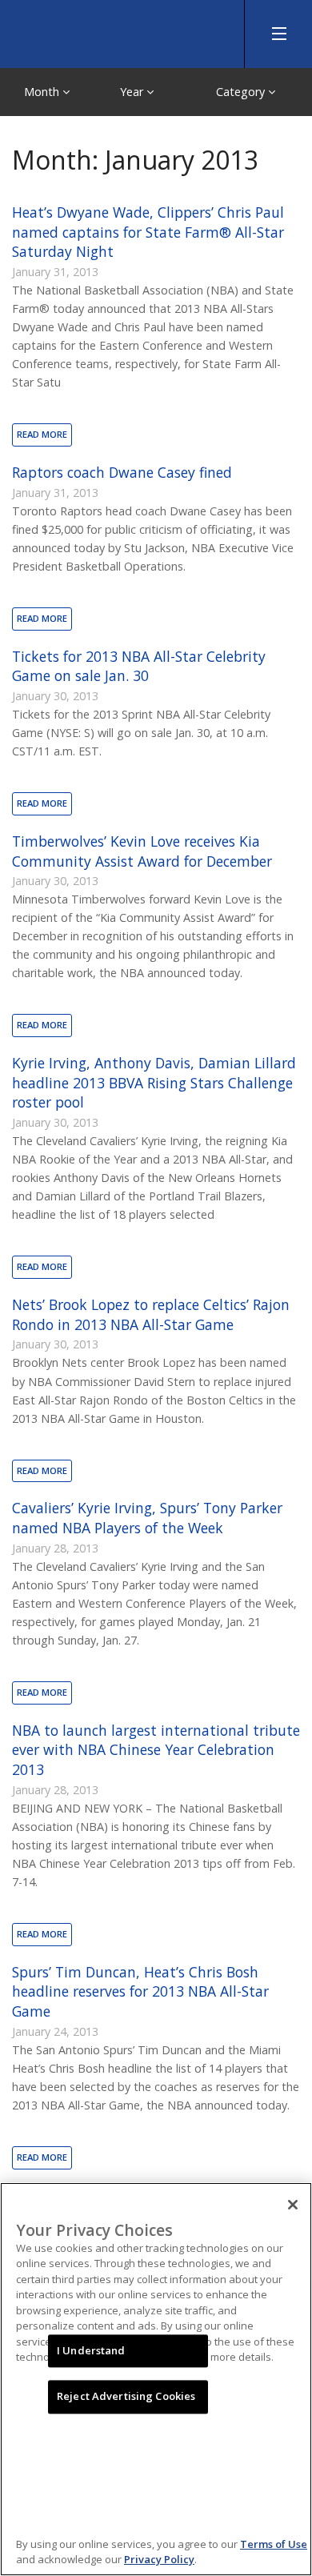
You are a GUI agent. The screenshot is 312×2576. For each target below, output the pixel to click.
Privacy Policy (159, 2559)
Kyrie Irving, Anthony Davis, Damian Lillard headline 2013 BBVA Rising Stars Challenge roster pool (154, 1082)
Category (242, 92)
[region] (156, 2379)
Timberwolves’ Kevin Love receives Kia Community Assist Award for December (142, 851)
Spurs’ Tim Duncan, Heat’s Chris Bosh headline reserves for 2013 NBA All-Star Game (140, 1991)
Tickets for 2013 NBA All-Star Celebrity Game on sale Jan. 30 (139, 666)
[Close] (293, 2205)
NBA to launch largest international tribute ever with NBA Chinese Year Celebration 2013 (156, 1750)
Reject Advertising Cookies (126, 2397)
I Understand (91, 2350)
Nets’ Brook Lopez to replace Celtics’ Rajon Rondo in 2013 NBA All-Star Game (151, 1314)
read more (42, 434)
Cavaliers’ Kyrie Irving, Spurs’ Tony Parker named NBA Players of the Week (147, 1518)
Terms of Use (274, 2544)
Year (133, 92)
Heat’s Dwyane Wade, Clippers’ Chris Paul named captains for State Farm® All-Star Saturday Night (148, 232)
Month (43, 92)
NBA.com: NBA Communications (120, 30)
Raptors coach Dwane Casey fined (122, 472)
